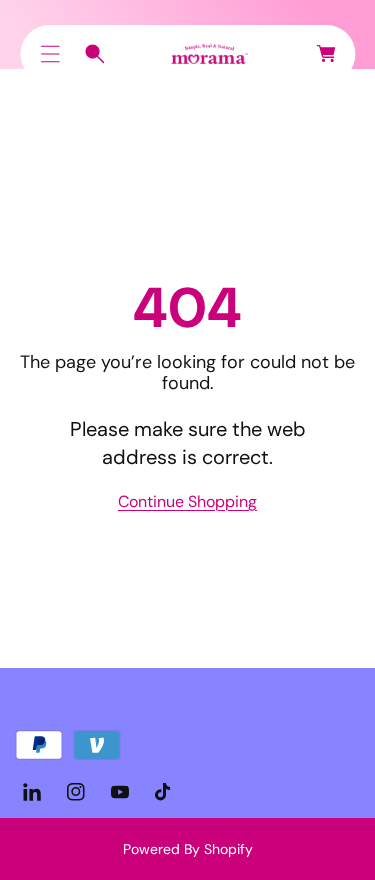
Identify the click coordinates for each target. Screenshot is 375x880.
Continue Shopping (187, 501)
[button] (50, 54)
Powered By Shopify (188, 849)
